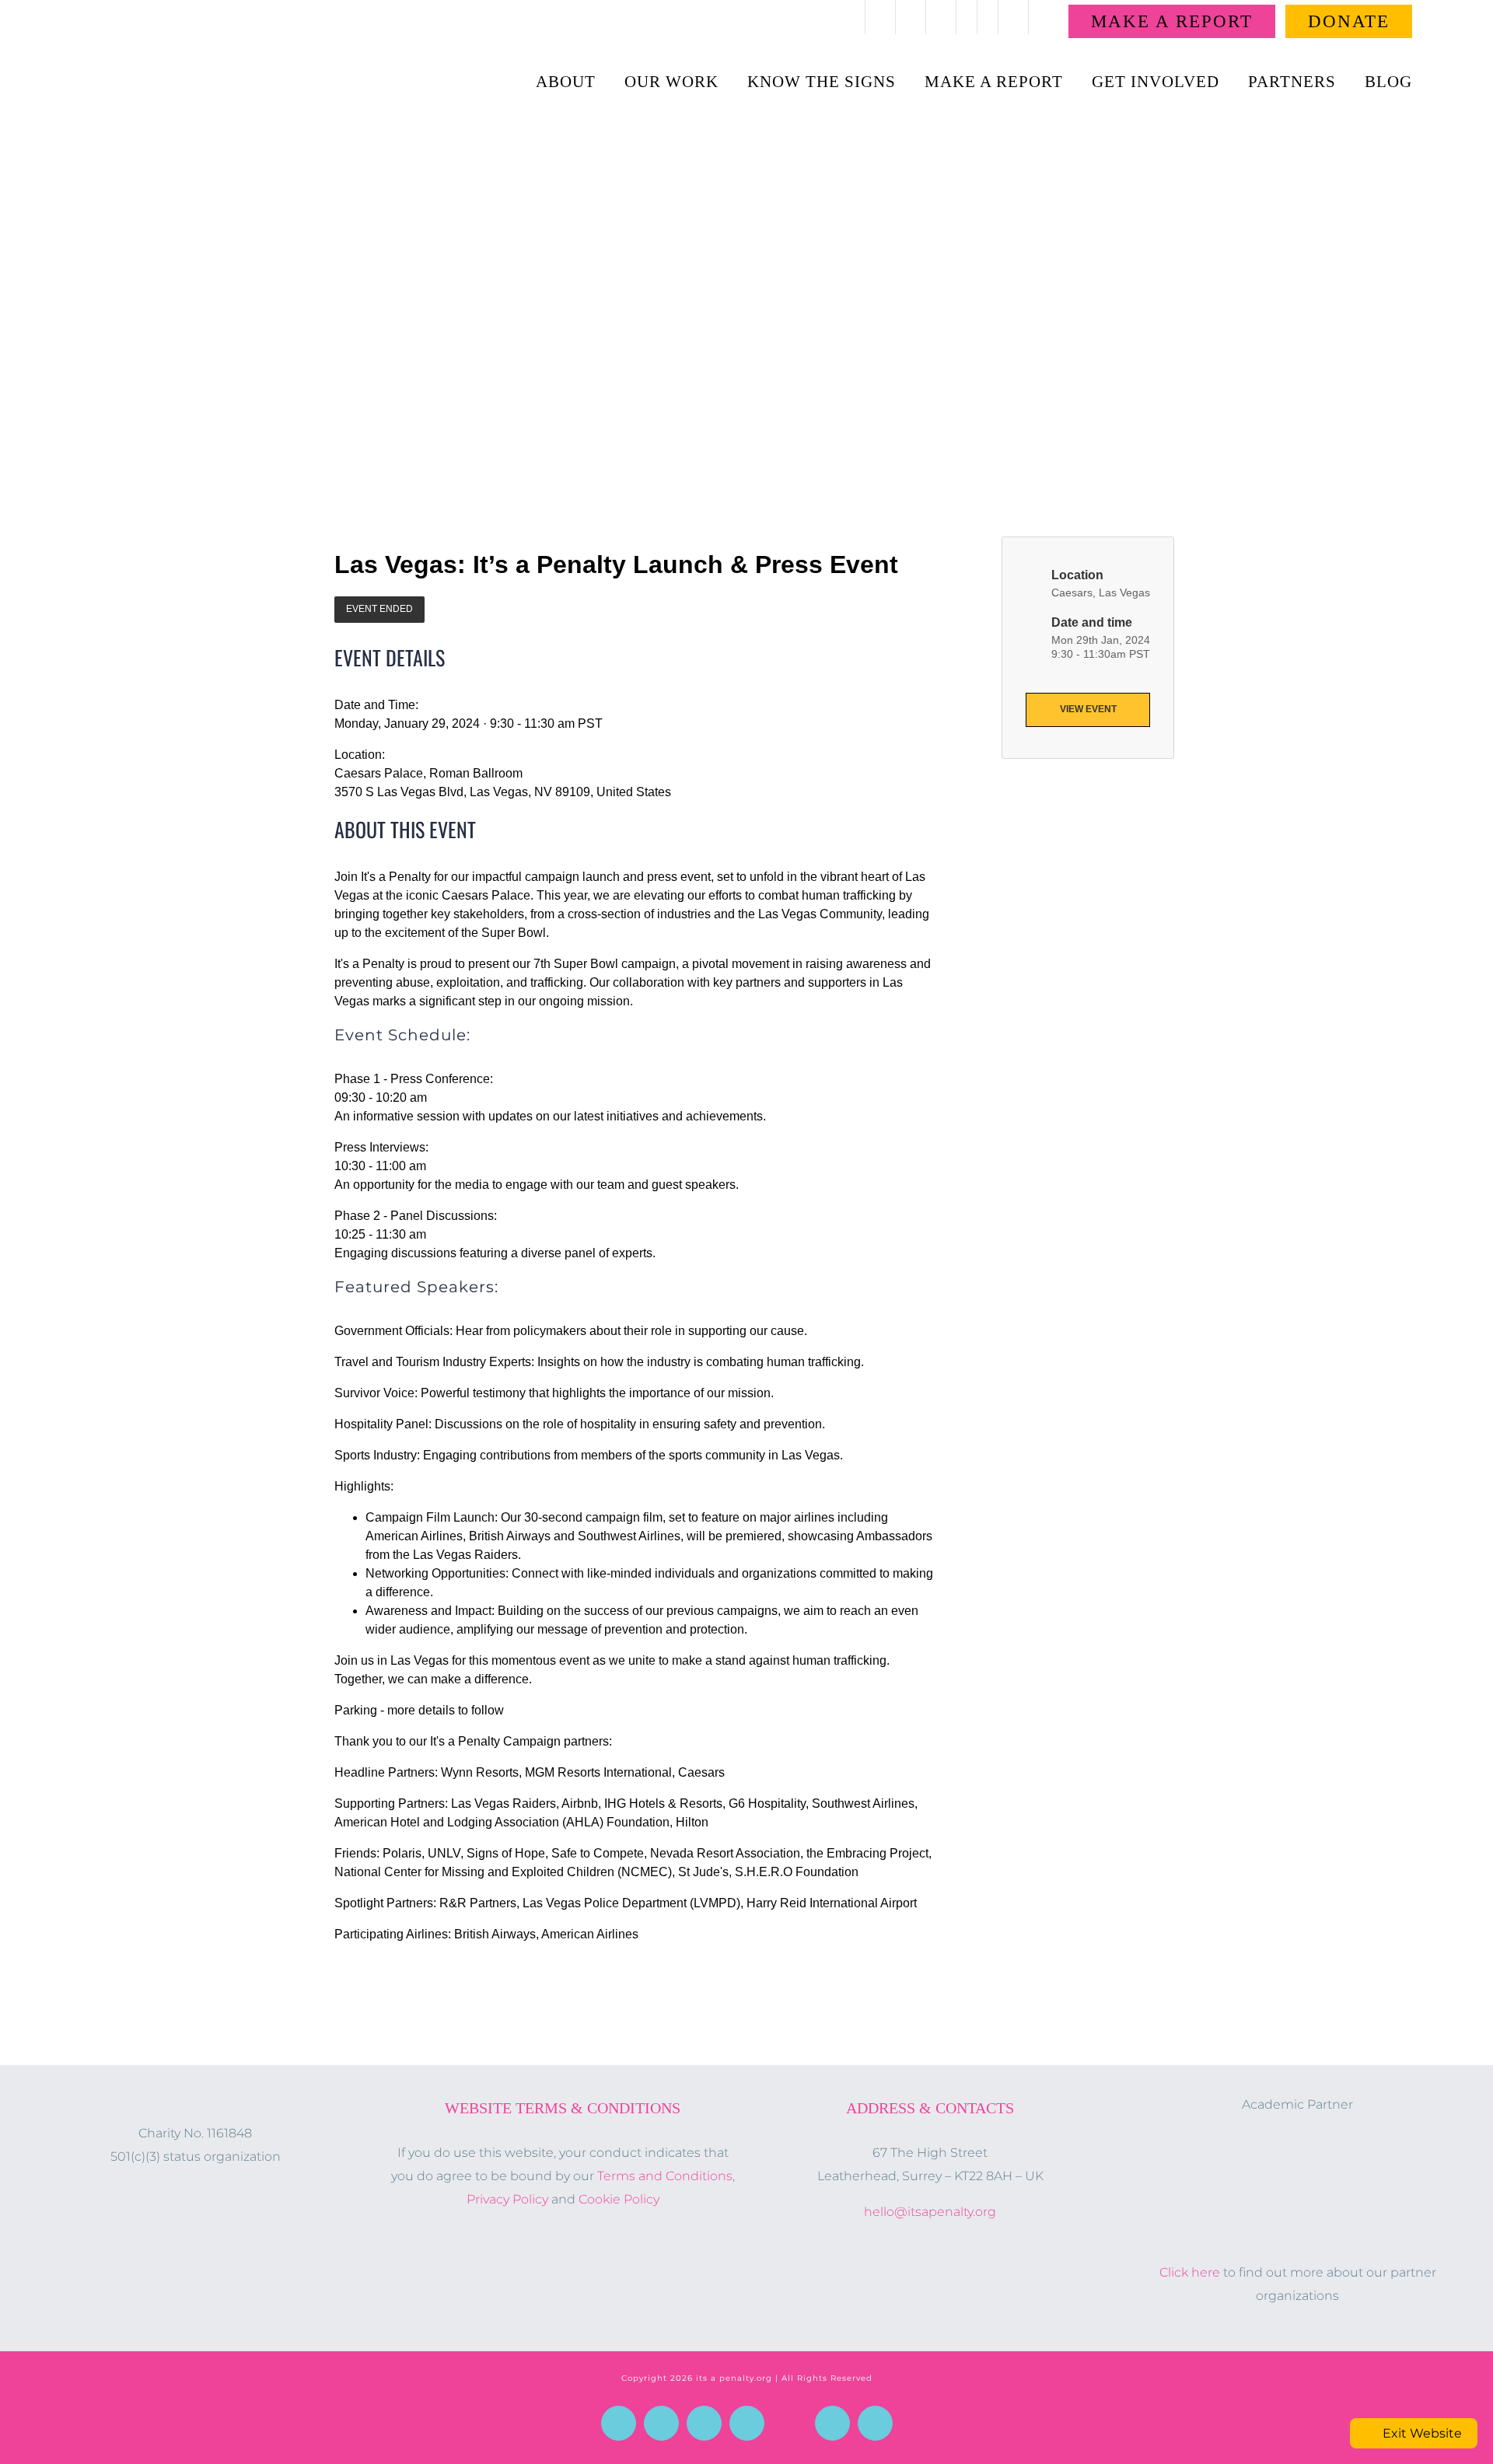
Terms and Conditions (665, 2176)
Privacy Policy (507, 2199)
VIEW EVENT (1088, 709)
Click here (1190, 2272)
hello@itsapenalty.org (930, 2212)
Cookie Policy (619, 2199)
